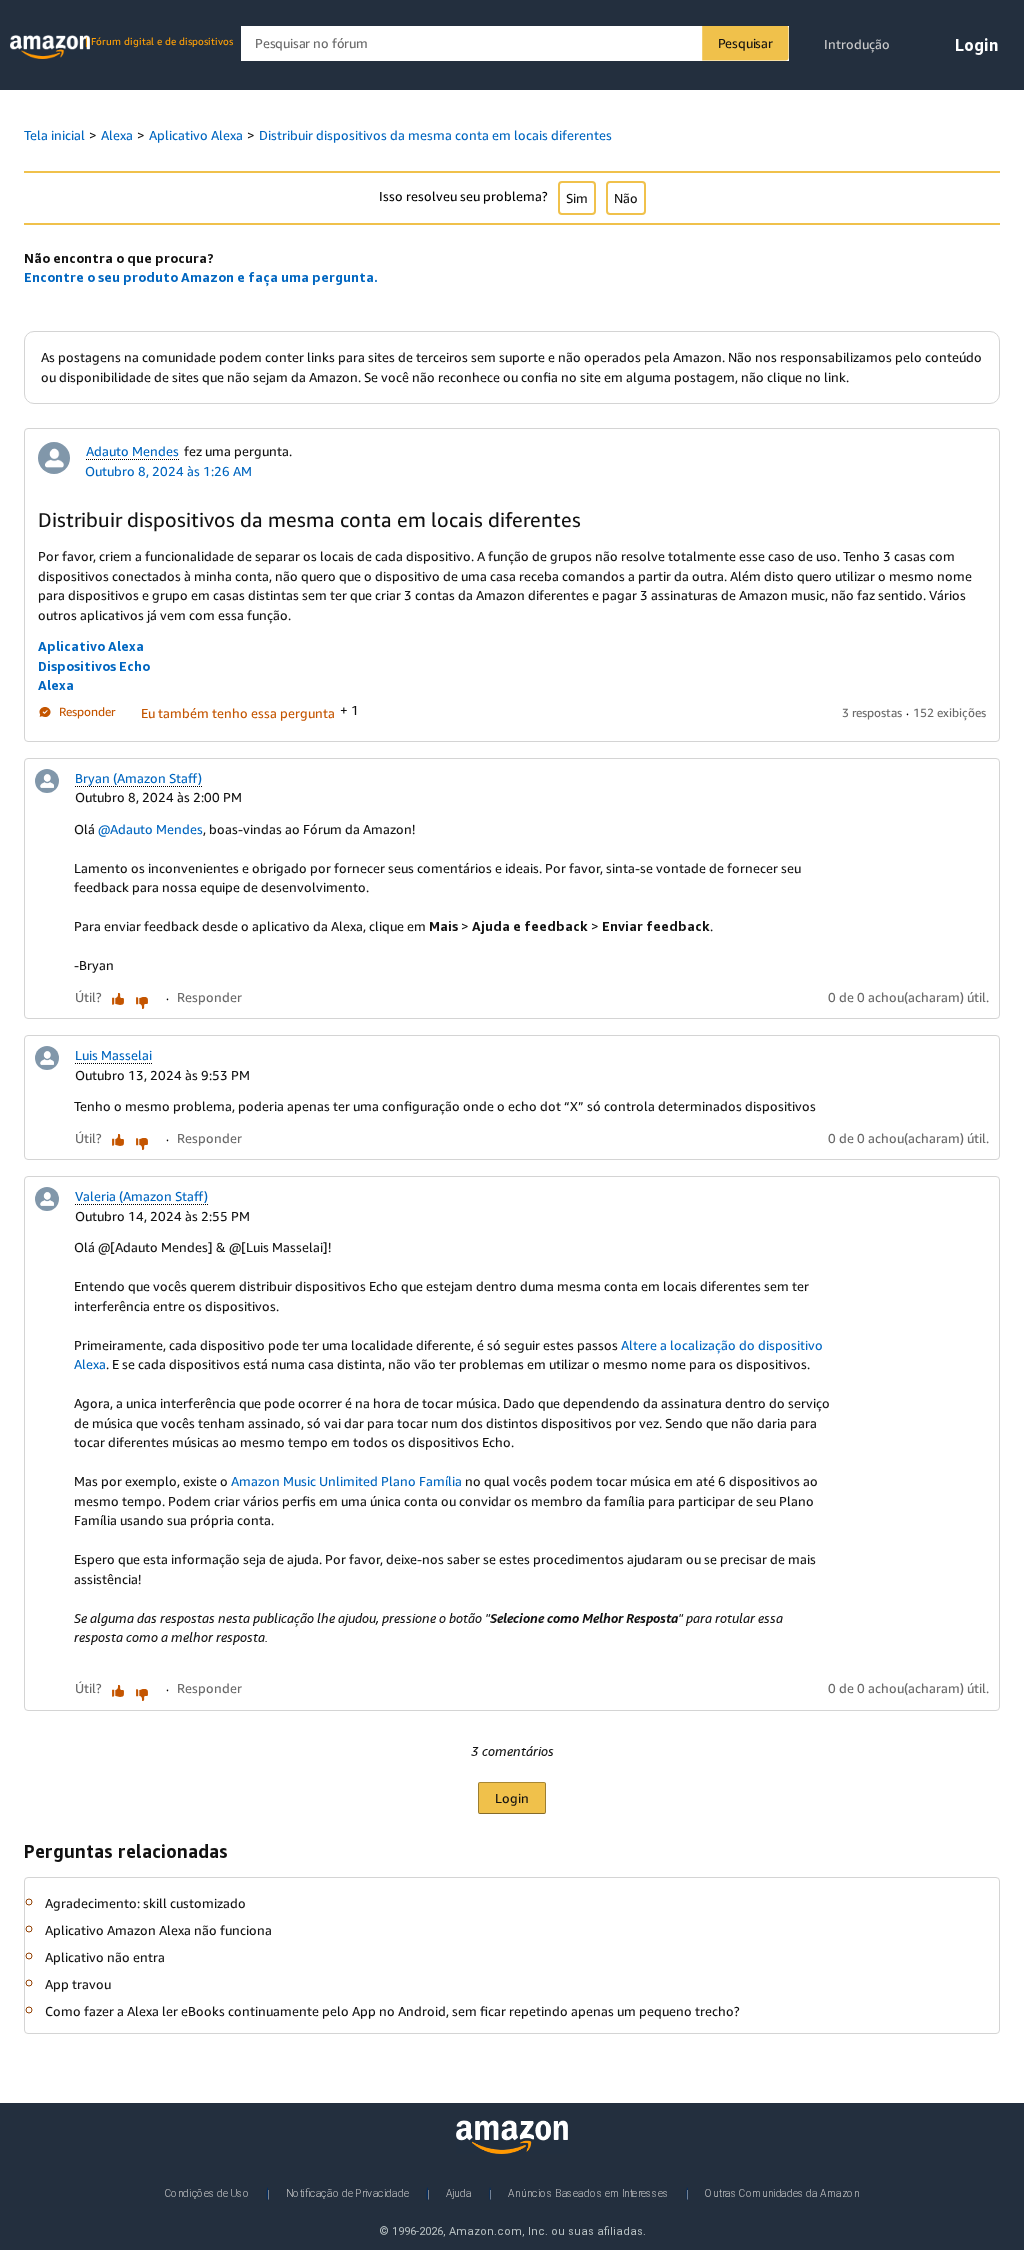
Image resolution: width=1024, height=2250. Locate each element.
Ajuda (459, 2193)
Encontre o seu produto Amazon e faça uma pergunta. (201, 277)
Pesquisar (745, 43)
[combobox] (514, 43)
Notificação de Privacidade (347, 2193)
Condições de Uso (207, 2193)
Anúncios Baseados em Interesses (588, 2193)
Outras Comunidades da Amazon (782, 2193)
